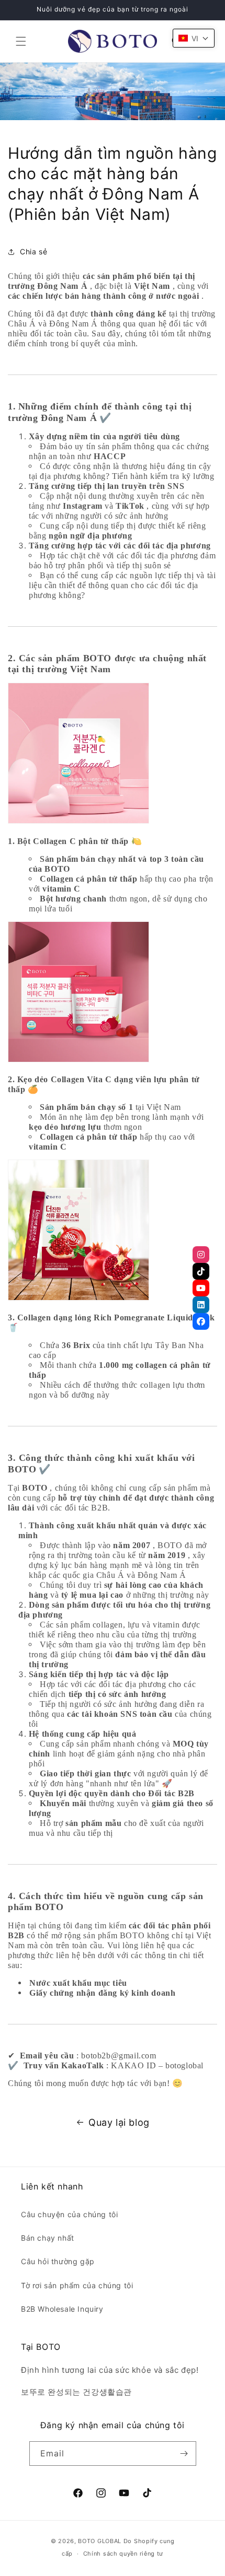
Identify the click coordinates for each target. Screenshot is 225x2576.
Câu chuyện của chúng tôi (69, 2214)
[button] (21, 41)
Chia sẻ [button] (33, 251)
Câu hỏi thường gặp (58, 2261)
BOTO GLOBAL (100, 2541)
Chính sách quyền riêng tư (123, 2554)
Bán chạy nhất (48, 2238)
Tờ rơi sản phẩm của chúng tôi (77, 2285)
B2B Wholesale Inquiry (62, 2309)
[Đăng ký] (184, 2454)
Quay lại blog (119, 2122)
